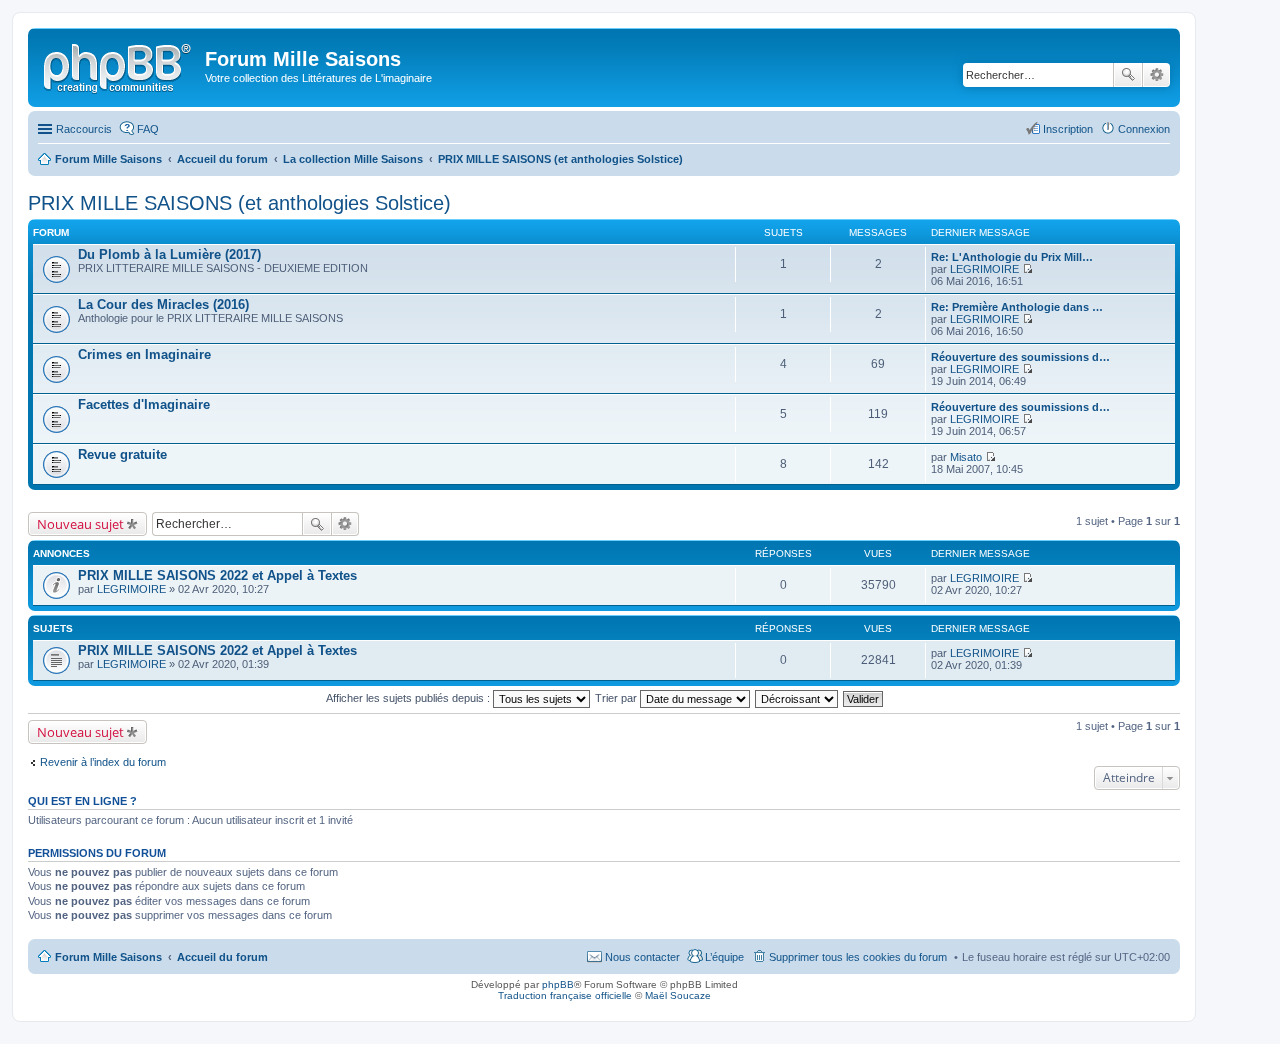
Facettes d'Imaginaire (144, 404)
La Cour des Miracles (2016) (163, 304)
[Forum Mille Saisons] (119, 65)
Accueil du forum (222, 957)
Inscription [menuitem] (1068, 129)
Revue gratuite (122, 454)
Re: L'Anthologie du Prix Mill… (1012, 257)
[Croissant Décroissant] (797, 698)
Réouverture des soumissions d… (1020, 357)
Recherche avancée (1156, 75)
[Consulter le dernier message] (1027, 269)
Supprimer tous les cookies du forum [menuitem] (858, 957)
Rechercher (1128, 75)
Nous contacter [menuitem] (642, 957)
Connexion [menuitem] (1144, 129)
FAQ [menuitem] (148, 129)
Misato (966, 457)
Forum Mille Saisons (108, 957)
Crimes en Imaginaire (144, 354)
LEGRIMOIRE (984, 269)
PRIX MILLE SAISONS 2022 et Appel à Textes (217, 575)
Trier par (617, 698)
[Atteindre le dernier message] (1027, 578)
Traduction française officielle (565, 995)
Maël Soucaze (678, 995)
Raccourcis (84, 129)
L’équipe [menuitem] (724, 957)
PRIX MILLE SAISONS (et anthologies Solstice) (239, 203)
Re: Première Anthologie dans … (1017, 307)
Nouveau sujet (80, 524)
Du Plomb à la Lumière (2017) (169, 254)
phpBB (558, 984)
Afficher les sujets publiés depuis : (409, 698)
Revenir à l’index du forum (103, 762)
